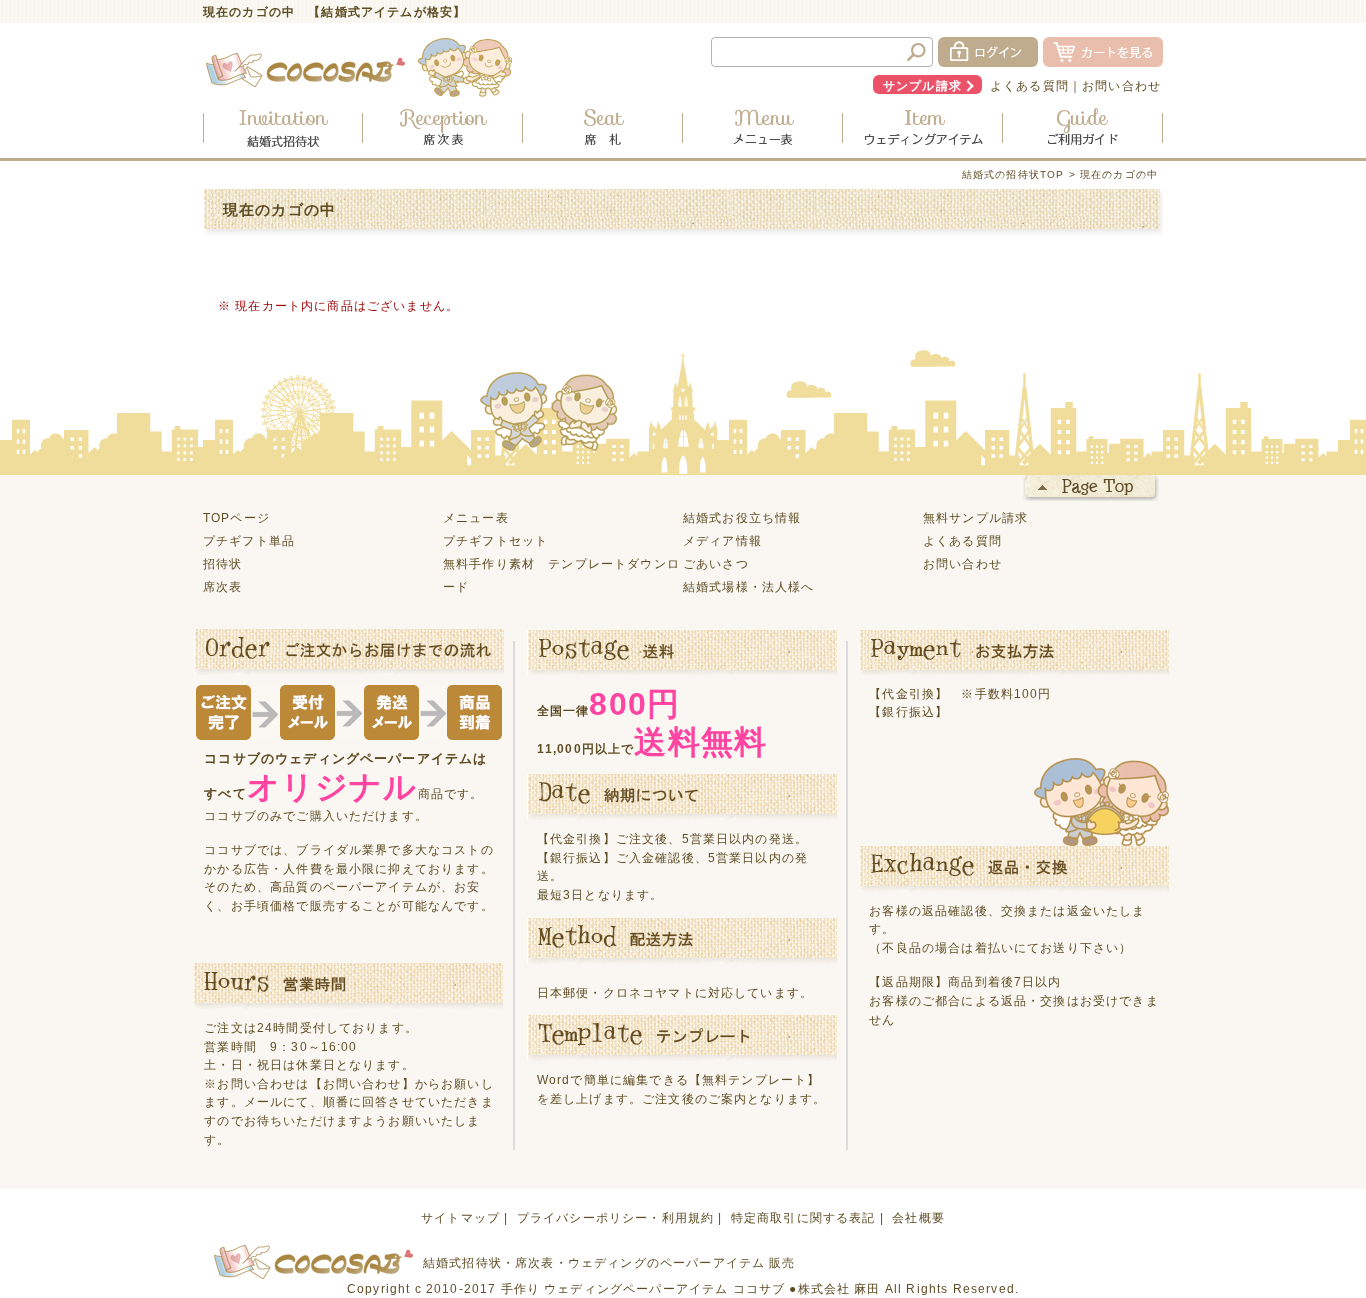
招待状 (222, 563)
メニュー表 (476, 517)
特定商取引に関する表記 (803, 1217)
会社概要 (918, 1217)
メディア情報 (722, 540)
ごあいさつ (716, 563)
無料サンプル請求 (975, 517)
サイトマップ (460, 1217)
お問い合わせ (1121, 85)
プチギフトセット (495, 540)
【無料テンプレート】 (755, 1079)
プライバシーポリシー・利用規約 (615, 1217)
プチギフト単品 (249, 540)
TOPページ (236, 517)
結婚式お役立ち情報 (742, 517)
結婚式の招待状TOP (1013, 174)
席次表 (222, 586)
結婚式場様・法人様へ (749, 586)
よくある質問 (1029, 85)
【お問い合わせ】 (362, 1083)
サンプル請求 (922, 85)
